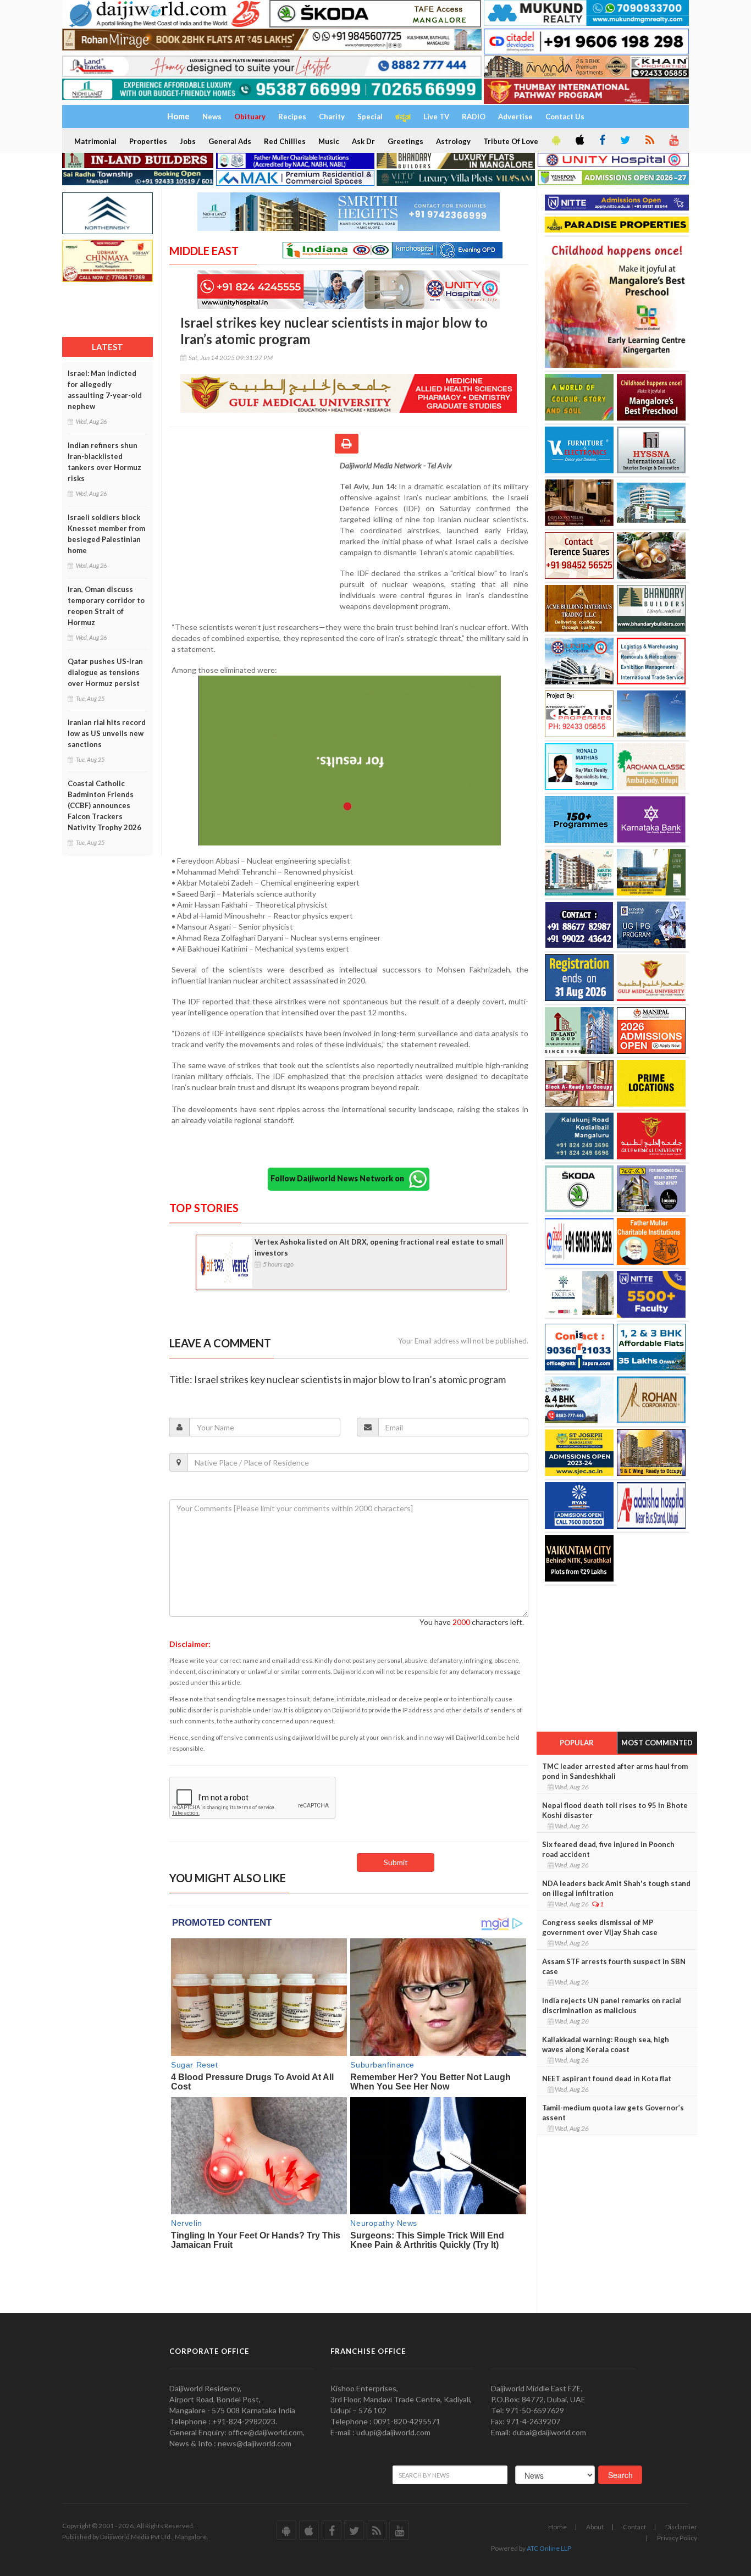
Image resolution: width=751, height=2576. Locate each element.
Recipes (292, 117)
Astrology (453, 141)
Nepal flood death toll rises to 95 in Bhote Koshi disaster (615, 1810)
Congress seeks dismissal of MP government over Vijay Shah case (600, 1927)
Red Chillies (285, 141)
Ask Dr (363, 141)
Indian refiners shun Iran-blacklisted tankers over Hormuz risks (104, 462)
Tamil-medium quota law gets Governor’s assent (613, 2113)
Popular (577, 1743)
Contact (634, 2527)
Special (370, 117)
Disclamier (681, 2527)
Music (329, 141)
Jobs (188, 141)
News (212, 117)
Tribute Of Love (511, 141)
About (595, 2527)
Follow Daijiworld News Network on (340, 1178)
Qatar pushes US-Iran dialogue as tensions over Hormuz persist (105, 672)
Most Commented (657, 1743)
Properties (148, 141)
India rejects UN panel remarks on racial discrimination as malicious (612, 2005)
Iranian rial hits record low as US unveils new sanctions (107, 733)
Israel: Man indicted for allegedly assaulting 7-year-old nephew (105, 390)
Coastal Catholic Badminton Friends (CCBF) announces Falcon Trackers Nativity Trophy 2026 (104, 805)
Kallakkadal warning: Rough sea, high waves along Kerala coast (606, 2044)
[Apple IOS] (579, 141)
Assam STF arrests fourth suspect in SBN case (614, 1966)
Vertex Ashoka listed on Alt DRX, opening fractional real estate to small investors (379, 1247)
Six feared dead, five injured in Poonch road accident (608, 1849)
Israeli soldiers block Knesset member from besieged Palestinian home (106, 534)
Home (557, 2527)
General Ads (230, 141)
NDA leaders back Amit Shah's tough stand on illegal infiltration (616, 1888)
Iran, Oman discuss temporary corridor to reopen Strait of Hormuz (106, 606)
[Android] (555, 141)
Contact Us (565, 117)
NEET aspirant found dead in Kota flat (607, 2079)
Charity (332, 117)
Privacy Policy (677, 2538)
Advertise (515, 117)
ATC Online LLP (549, 2548)
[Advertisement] (255, 532)
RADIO (474, 117)
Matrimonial (95, 141)
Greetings (405, 141)
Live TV (436, 117)
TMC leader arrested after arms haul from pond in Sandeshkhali (615, 1771)
